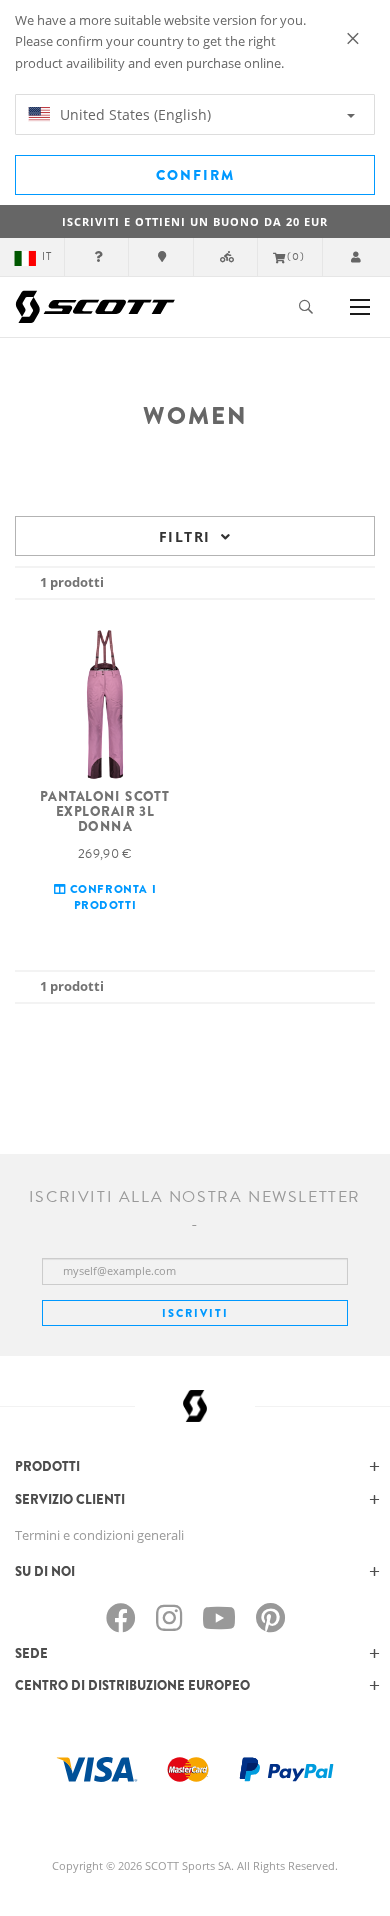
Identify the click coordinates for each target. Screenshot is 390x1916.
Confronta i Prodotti (111, 896)
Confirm (195, 175)
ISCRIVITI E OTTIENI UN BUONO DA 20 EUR (195, 221)
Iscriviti (195, 1313)
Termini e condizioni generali (99, 1535)
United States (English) (133, 114)
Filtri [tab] (184, 536)
